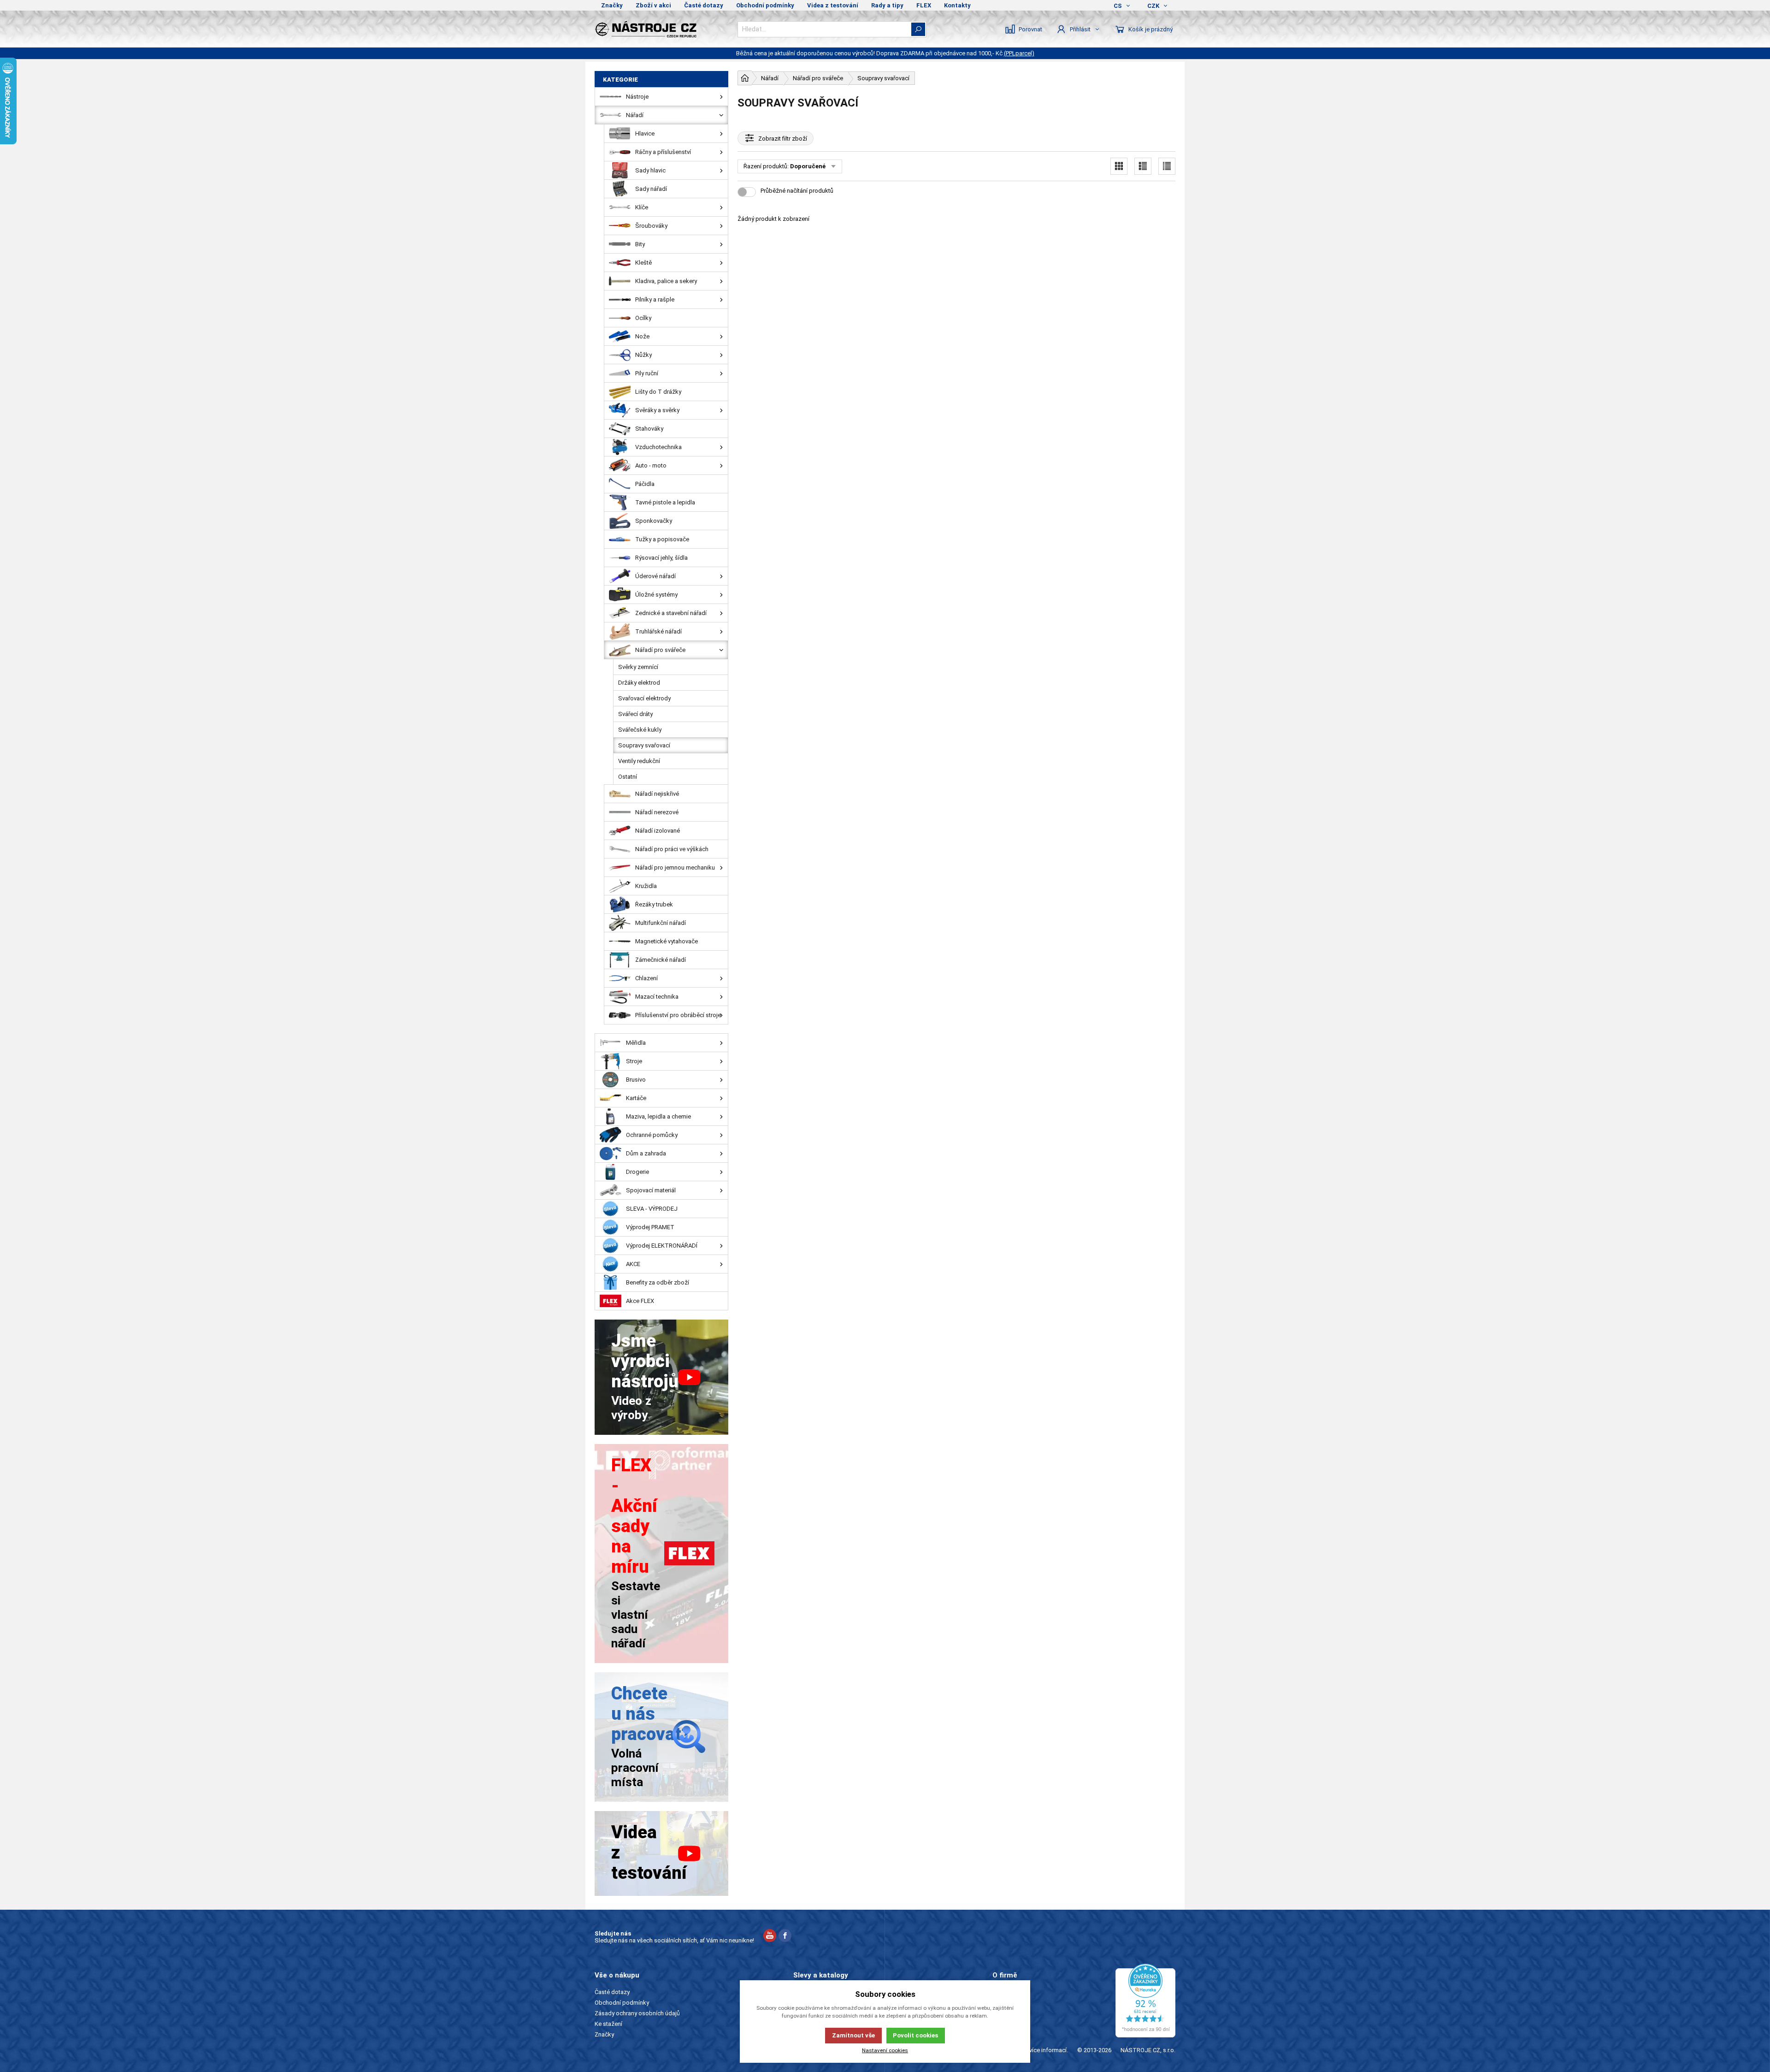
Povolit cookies (915, 2035)
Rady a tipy (887, 5)
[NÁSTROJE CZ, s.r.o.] (661, 29)
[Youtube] (770, 1937)
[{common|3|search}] (918, 29)
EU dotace (1006, 2024)
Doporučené (808, 166)
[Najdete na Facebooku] (785, 1937)
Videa (1000, 2013)
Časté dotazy (704, 5)
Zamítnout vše (853, 2035)
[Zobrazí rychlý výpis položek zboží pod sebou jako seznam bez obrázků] (1167, 166)
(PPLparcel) (1019, 53)
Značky (612, 5)
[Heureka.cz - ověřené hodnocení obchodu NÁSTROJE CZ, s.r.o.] (1145, 2001)
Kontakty (957, 5)
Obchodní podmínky (765, 5)
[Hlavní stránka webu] (745, 78)
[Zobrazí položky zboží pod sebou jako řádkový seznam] (1143, 166)
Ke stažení (608, 2024)
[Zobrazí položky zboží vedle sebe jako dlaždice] (1119, 166)
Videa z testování (833, 5)
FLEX (924, 5)
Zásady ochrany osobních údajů (637, 2013)
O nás (1000, 1992)
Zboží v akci (653, 5)
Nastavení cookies (885, 2050)
